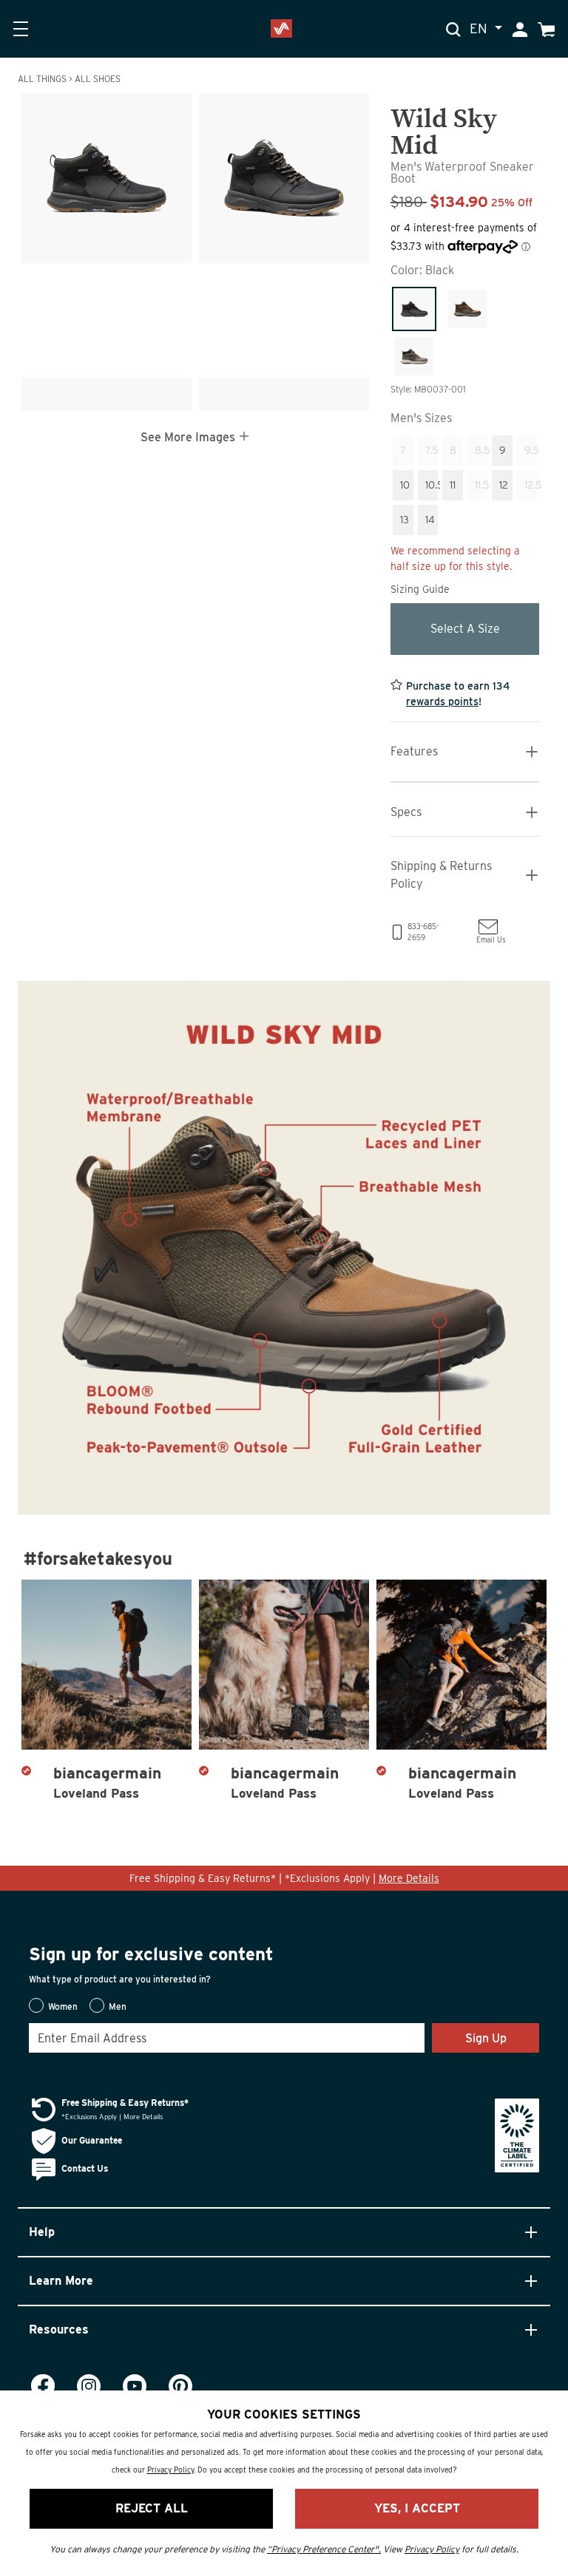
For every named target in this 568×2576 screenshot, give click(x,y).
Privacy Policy (170, 2470)
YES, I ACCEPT (417, 2508)
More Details (409, 1878)
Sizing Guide (420, 589)
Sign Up (486, 2038)
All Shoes (98, 79)
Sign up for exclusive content (151, 1954)
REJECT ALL (152, 2508)
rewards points (442, 701)
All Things (42, 79)
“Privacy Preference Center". (324, 2549)
